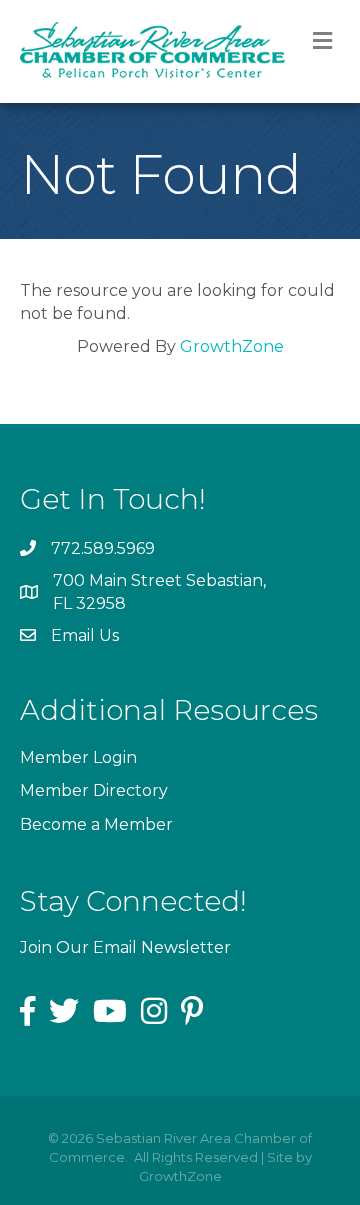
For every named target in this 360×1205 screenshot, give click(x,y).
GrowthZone (232, 346)
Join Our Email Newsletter (125, 947)
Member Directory (94, 790)
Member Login (78, 757)
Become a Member (96, 824)
